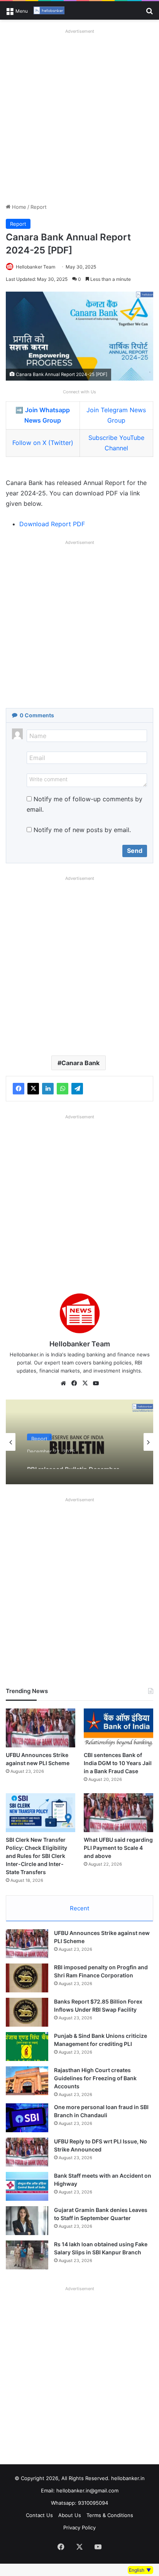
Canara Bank (80, 1063)
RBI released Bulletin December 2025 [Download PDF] (73, 1462)
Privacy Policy (79, 2527)
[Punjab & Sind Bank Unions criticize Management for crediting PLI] (27, 2047)
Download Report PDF (52, 524)
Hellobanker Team (36, 267)
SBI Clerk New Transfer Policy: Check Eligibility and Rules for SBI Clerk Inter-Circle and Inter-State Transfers (36, 1856)
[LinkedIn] (48, 1089)
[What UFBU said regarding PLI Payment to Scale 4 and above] (118, 1813)
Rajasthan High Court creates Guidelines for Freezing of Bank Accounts (95, 2078)
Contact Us (39, 2515)
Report (39, 207)
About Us (70, 2515)
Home (18, 207)
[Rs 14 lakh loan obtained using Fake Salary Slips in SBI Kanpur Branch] (27, 2255)
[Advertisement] (79, 116)
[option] (79, 1442)
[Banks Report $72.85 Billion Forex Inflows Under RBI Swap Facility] (27, 2012)
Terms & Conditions (110, 2515)
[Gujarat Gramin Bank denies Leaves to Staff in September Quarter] (27, 2221)
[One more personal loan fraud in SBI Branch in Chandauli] (27, 2118)
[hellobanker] (49, 10)
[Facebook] (19, 1089)
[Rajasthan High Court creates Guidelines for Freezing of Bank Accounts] (27, 2081)
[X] (33, 1089)
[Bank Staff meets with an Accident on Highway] (27, 2186)
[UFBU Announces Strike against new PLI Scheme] (41, 1728)
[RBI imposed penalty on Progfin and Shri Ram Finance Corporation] (27, 1978)
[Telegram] (77, 1089)
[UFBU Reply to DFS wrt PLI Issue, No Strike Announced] (27, 2152)
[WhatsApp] (63, 1089)
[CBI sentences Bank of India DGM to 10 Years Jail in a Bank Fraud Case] (118, 1728)
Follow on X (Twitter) (43, 443)
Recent (79, 1908)
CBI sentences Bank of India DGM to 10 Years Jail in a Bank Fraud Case (118, 1763)
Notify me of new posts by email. (82, 830)
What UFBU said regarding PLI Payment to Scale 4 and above (118, 1848)
